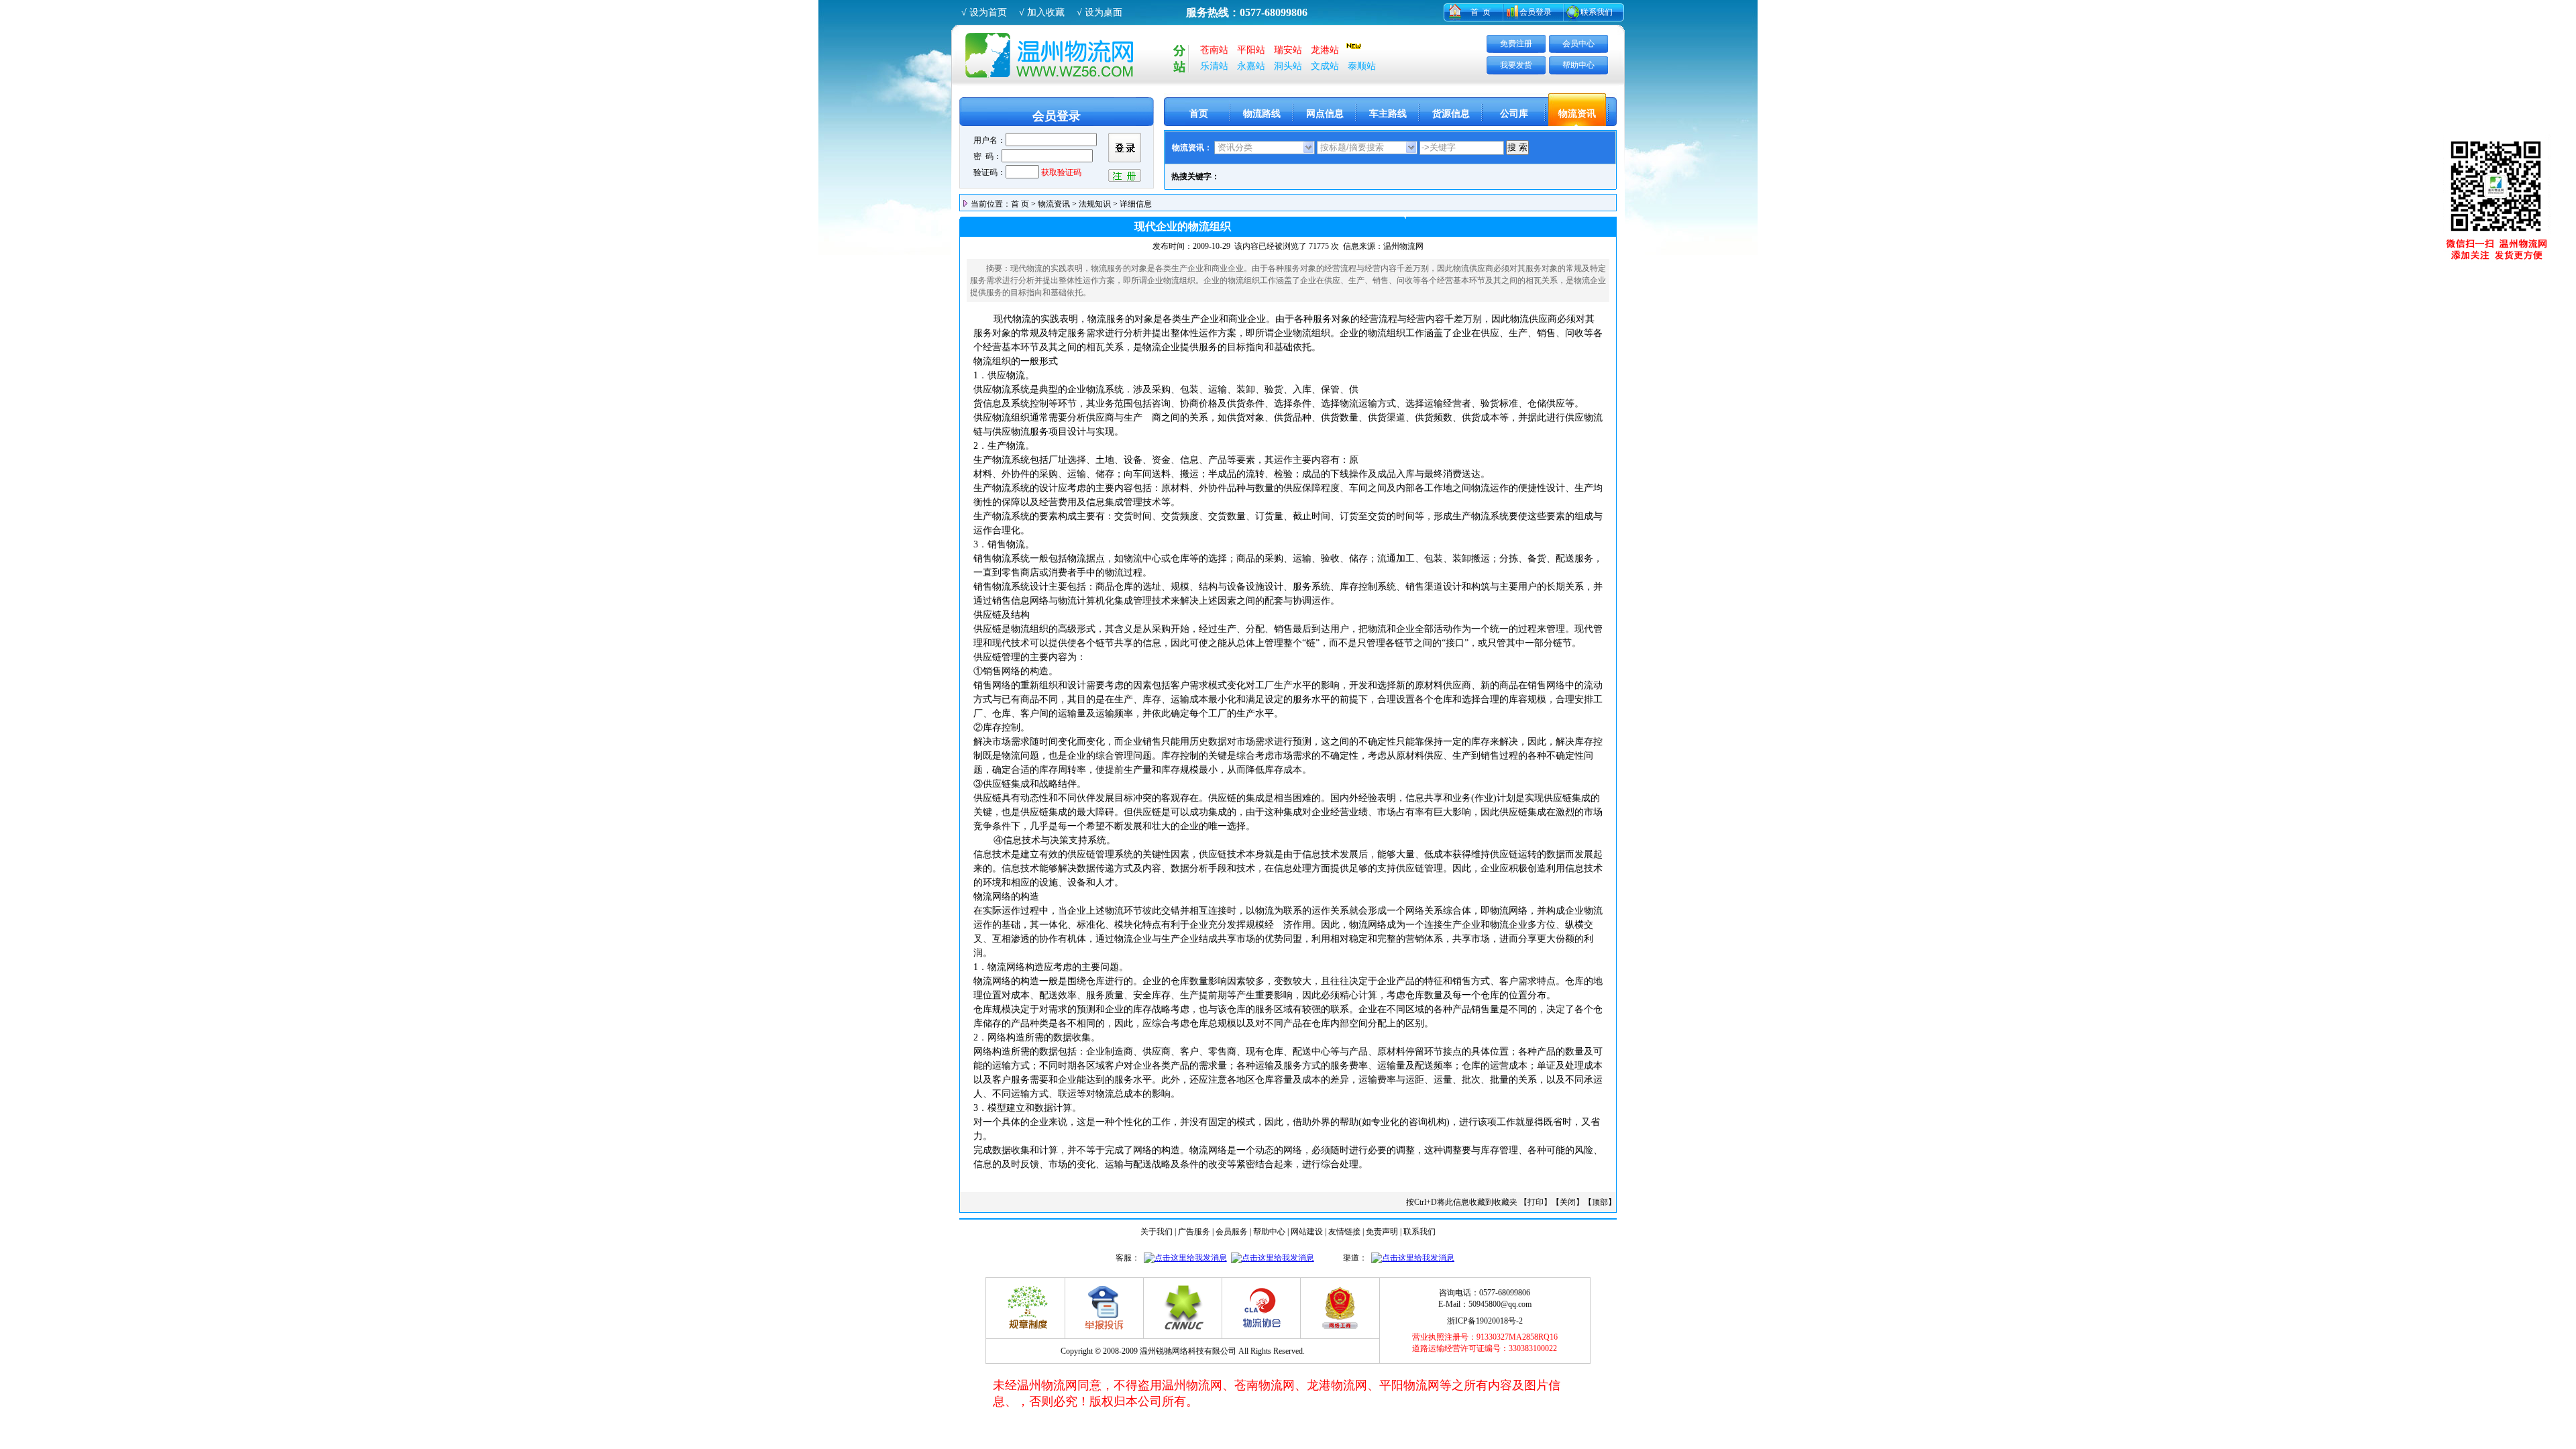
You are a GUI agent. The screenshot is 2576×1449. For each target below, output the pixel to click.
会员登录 (1536, 12)
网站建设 (1307, 1232)
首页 (1199, 114)
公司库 (1514, 114)
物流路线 (1262, 114)
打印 (1536, 1202)
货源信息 (1451, 114)
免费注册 (1516, 44)
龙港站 (1325, 50)
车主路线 (1388, 114)
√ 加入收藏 (1042, 12)
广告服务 (1194, 1232)
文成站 (1325, 66)
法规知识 (1095, 204)
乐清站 (1214, 66)
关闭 (1568, 1202)
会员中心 (1578, 44)
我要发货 (1516, 65)
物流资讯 (1577, 114)
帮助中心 (1578, 65)
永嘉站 (1251, 66)
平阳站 (1251, 50)
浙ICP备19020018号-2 (1485, 1321)
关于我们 (1157, 1232)
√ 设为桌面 (1099, 12)
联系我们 (1597, 12)
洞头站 (1288, 66)
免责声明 (1382, 1232)
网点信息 (1325, 114)
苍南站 (1214, 50)
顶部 (1600, 1202)
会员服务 (1232, 1232)
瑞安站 (1288, 50)
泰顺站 (1362, 66)
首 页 (1481, 12)
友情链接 (1344, 1232)
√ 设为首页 (984, 12)
